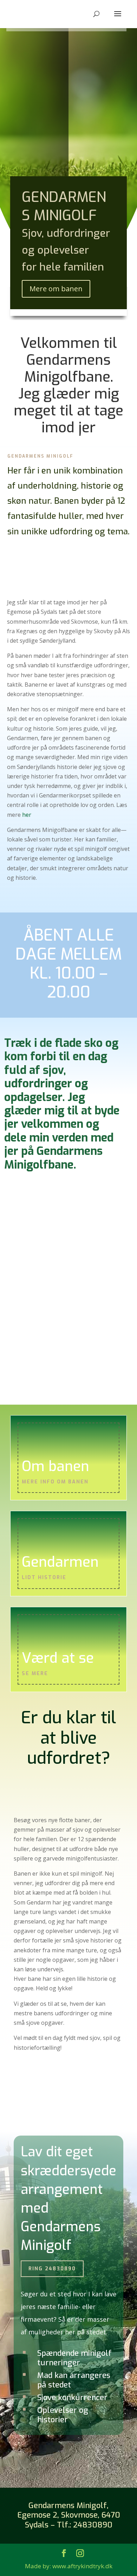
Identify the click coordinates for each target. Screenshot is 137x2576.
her (27, 815)
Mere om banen (56, 289)
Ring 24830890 (52, 2269)
